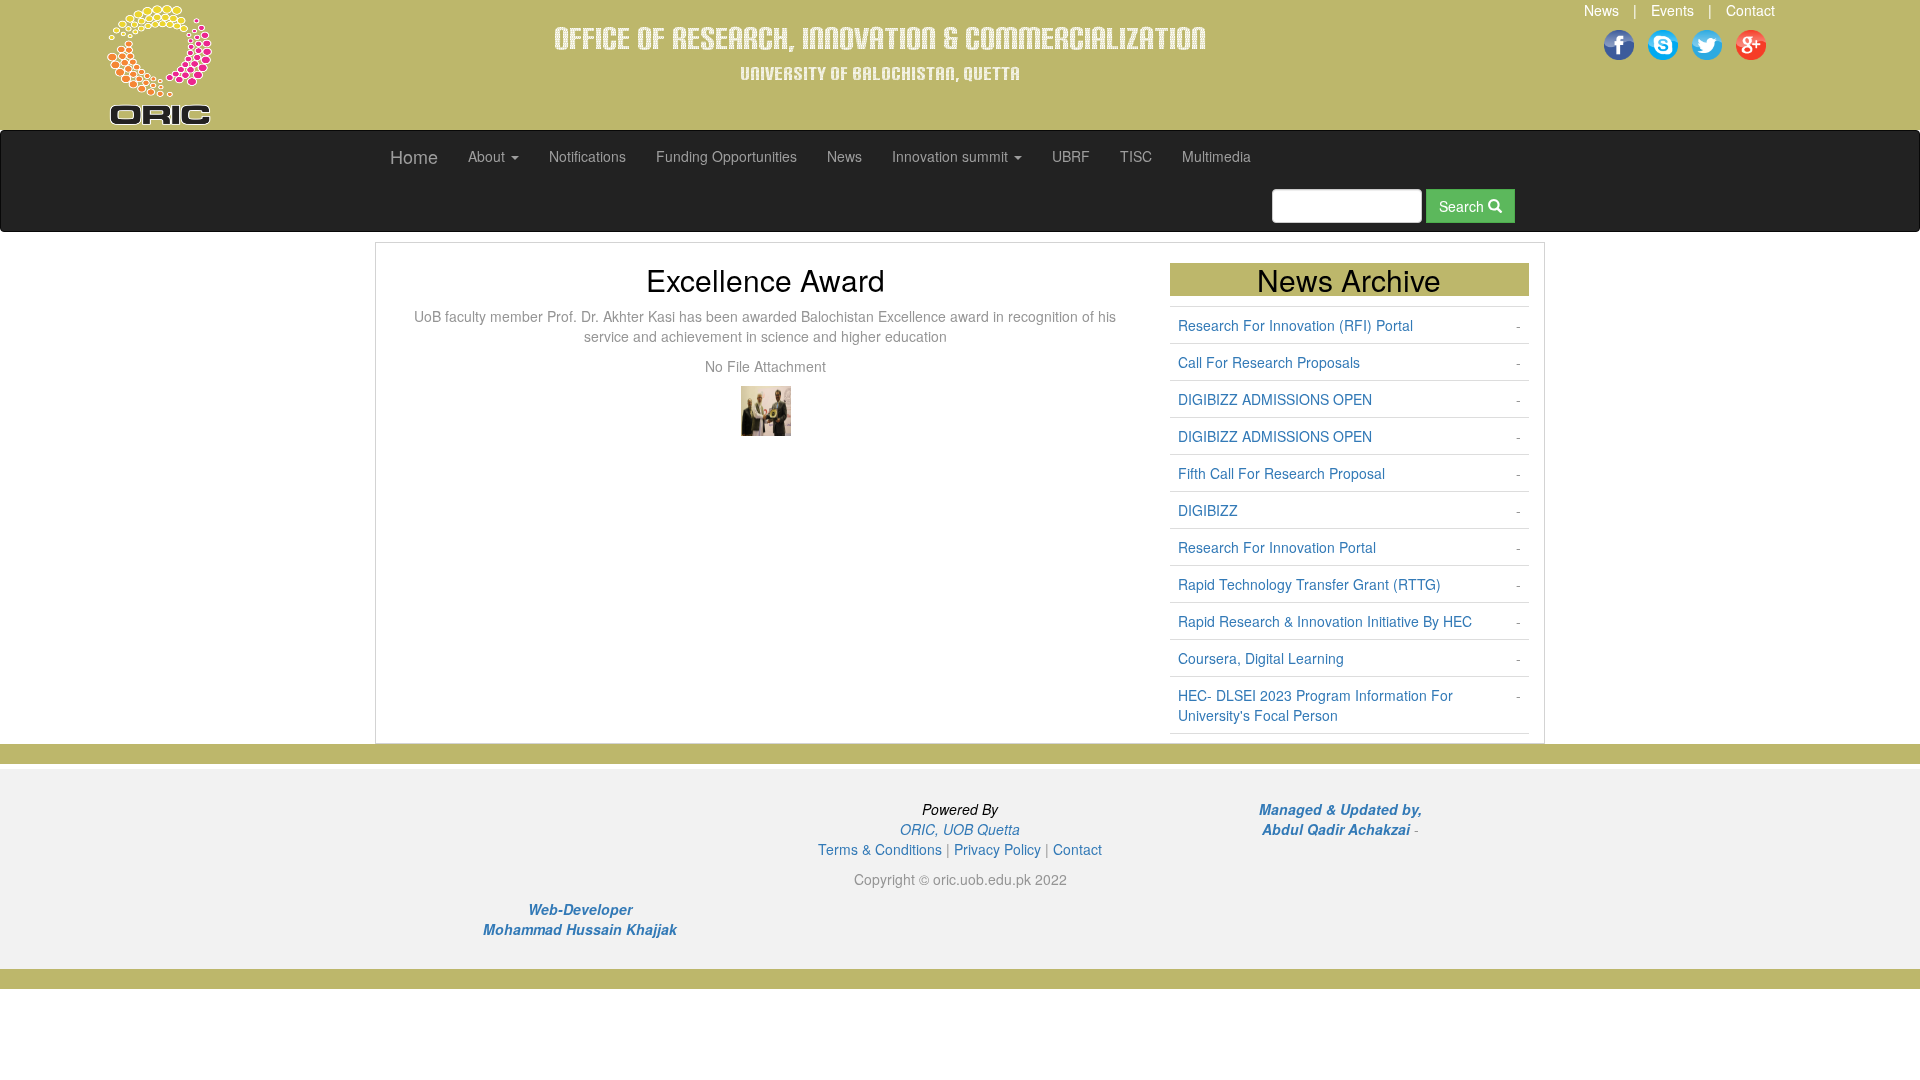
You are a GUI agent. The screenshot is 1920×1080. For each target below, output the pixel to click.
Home (414, 156)
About (488, 156)
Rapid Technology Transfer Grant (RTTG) (1309, 584)
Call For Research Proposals (1269, 362)
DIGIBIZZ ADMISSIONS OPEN (1275, 399)
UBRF (1071, 156)
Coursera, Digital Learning (1261, 658)
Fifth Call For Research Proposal (1281, 473)
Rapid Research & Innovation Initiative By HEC (1325, 621)
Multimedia (1216, 156)
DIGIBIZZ (1208, 510)
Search (1463, 206)
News (1601, 10)
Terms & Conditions (880, 849)
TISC (1136, 156)
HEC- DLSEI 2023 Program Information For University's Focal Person (1315, 705)
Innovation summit (952, 156)
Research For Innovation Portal (1277, 547)
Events (1672, 10)
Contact (1750, 10)
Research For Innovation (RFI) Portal (1295, 325)
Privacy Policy (997, 849)
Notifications (587, 156)
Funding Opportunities (726, 156)
